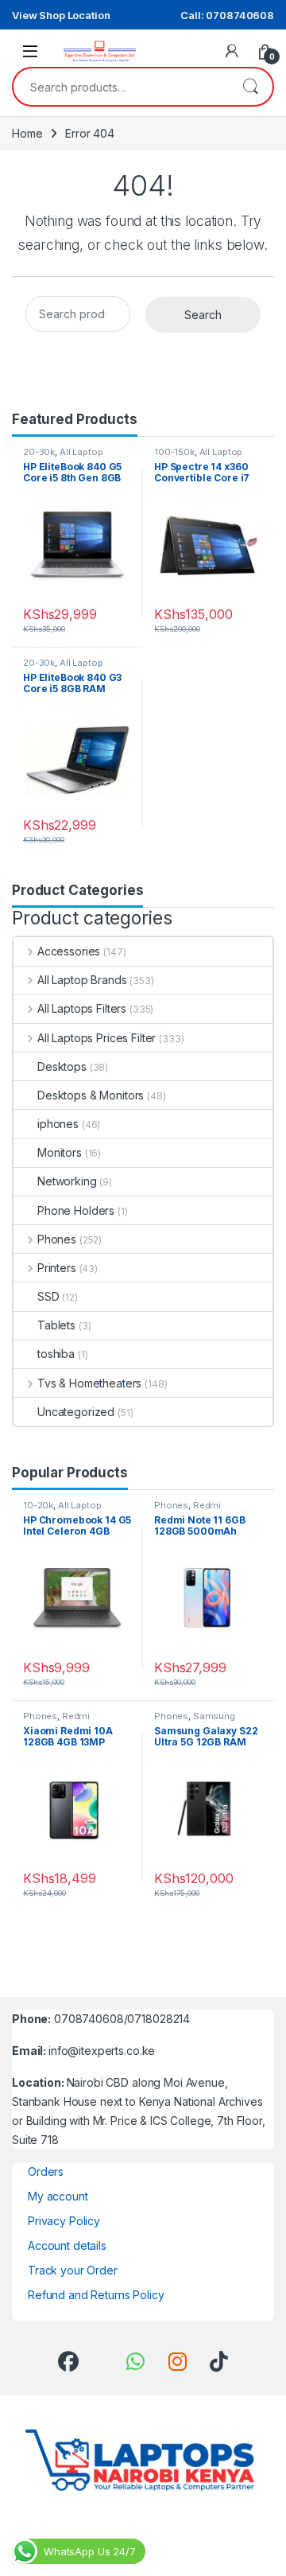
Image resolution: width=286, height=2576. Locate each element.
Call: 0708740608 (227, 15)
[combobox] (121, 87)
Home (27, 133)
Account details (67, 2245)
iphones (58, 1124)
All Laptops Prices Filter (97, 1038)
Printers (57, 1268)
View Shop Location (61, 15)
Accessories (69, 951)
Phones (57, 1239)
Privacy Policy (64, 2221)
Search (250, 87)
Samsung (214, 1716)
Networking (67, 1181)
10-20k (38, 1505)
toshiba (56, 1354)
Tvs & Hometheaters (89, 1383)
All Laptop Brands (82, 980)
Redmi (207, 1505)
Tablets (56, 1325)
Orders (46, 2171)
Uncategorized (76, 1412)
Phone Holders (76, 1210)
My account (58, 2196)
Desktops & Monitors (91, 1095)
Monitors (60, 1152)
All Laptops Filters (82, 1008)
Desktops (62, 1066)
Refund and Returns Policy (96, 2295)
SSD (48, 1296)
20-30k (39, 452)
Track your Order (73, 2270)
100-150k (174, 452)
